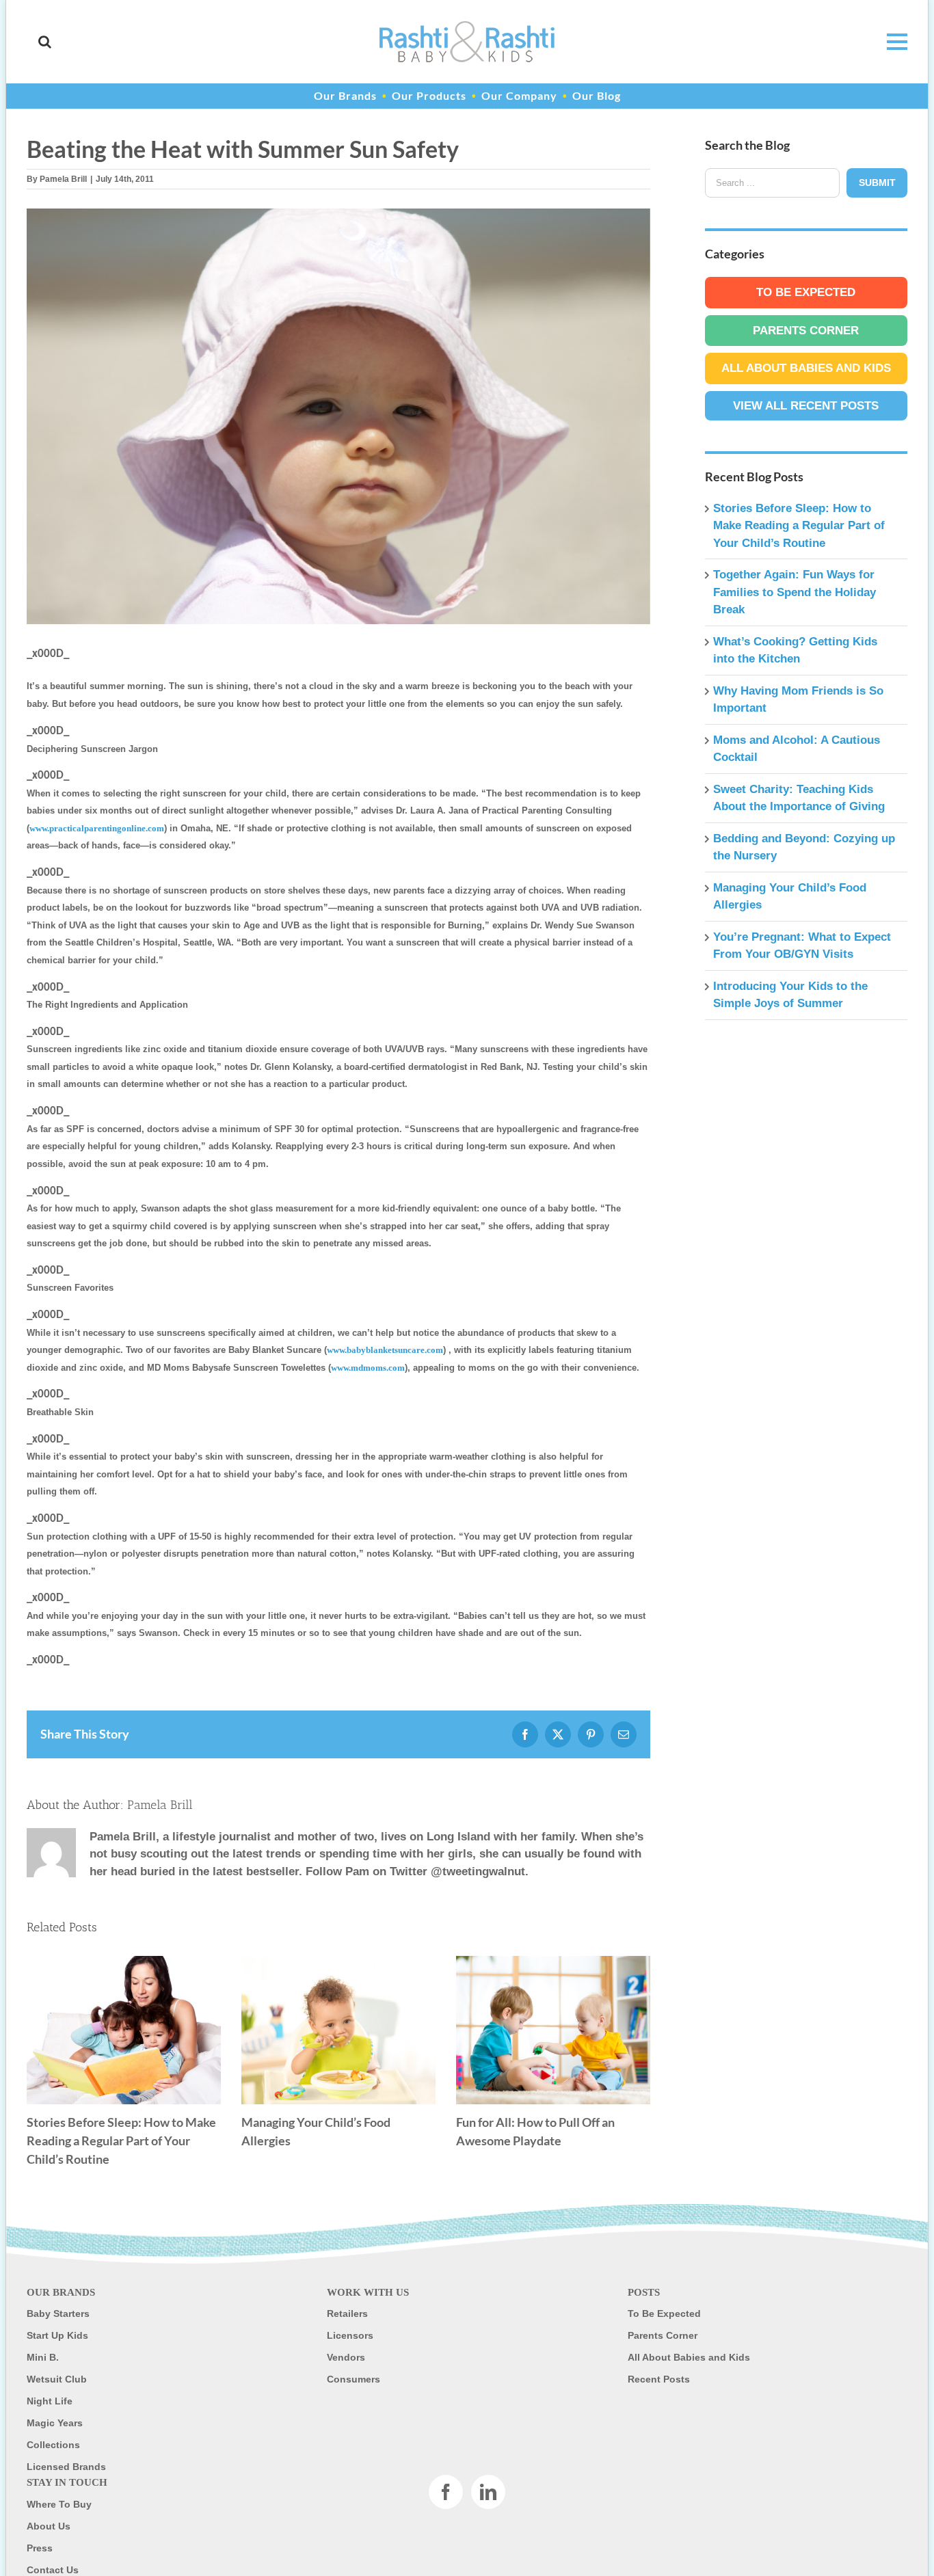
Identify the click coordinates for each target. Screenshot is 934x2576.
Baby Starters (58, 2313)
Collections (53, 2445)
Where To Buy (59, 2504)
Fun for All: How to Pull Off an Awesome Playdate (553, 2030)
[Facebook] (446, 2492)
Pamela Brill (63, 179)
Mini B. (43, 2357)
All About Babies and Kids (806, 368)
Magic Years (55, 2423)
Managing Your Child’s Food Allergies (338, 2030)
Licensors (350, 2335)
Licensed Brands (66, 2467)
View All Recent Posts (806, 406)
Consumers (353, 2379)
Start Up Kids (57, 2335)
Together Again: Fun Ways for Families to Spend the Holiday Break (795, 592)
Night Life (50, 2401)
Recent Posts (659, 2379)
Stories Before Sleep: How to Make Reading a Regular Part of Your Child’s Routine (124, 2030)
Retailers (347, 2313)
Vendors (346, 2357)
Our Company (519, 95)
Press (40, 2548)
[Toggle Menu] (890, 42)
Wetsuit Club (57, 2379)
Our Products (429, 95)
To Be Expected (806, 292)
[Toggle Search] (45, 42)
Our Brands (345, 95)
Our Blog (597, 95)
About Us (49, 2526)
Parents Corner (806, 331)
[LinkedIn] (488, 2492)
